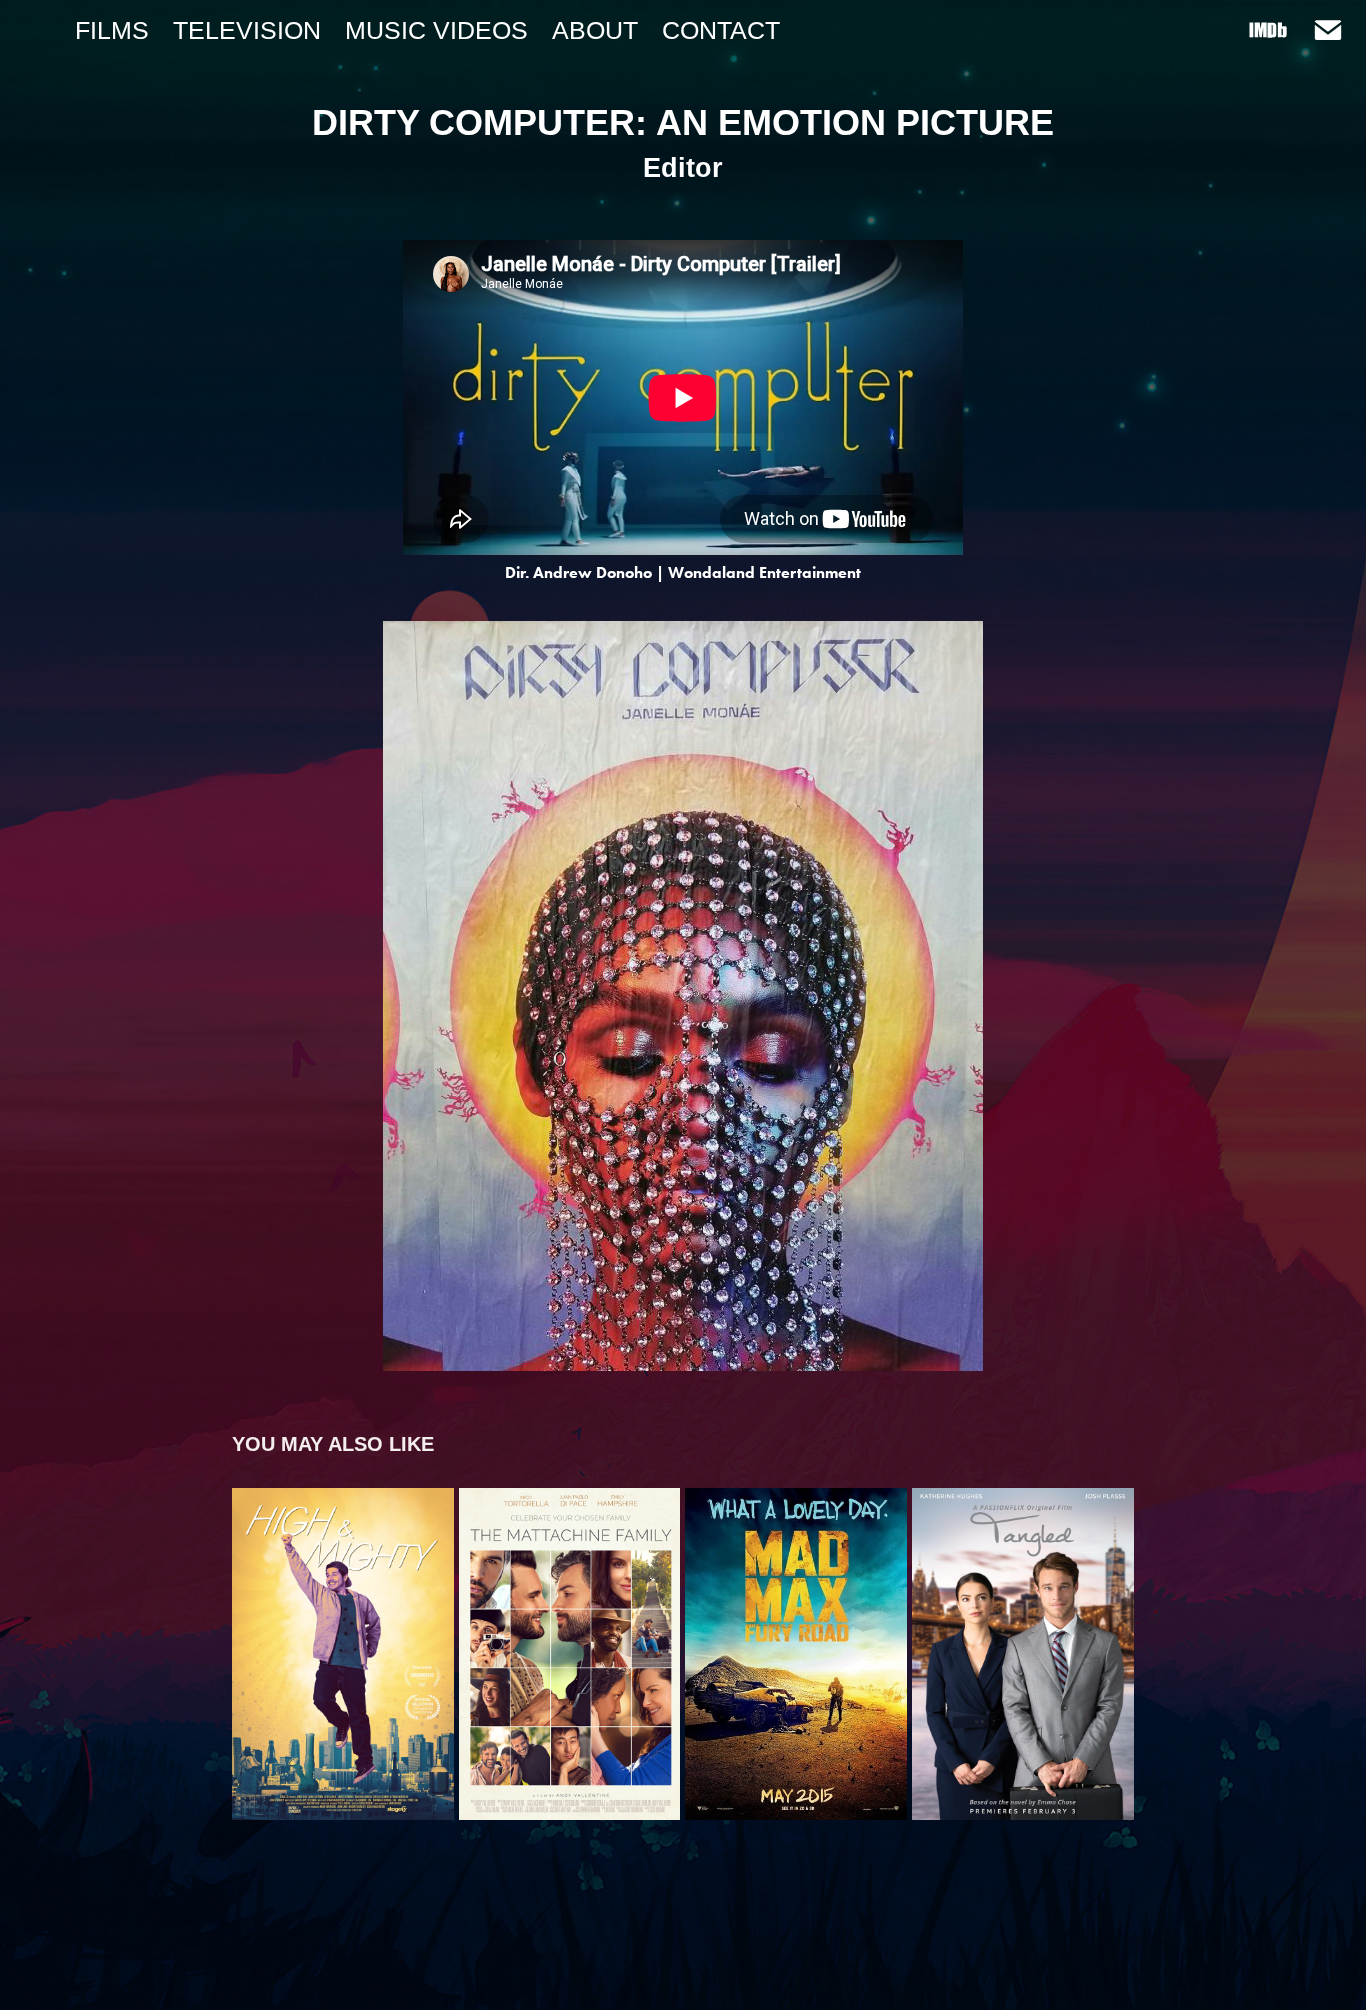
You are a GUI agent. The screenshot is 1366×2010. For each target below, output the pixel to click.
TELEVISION (247, 30)
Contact (721, 30)
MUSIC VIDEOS (436, 30)
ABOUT (595, 30)
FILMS (112, 30)
